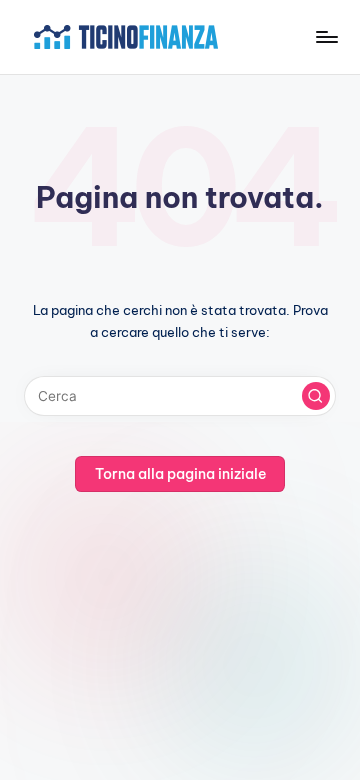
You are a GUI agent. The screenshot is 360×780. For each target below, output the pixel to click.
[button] (316, 396)
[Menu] (326, 36)
